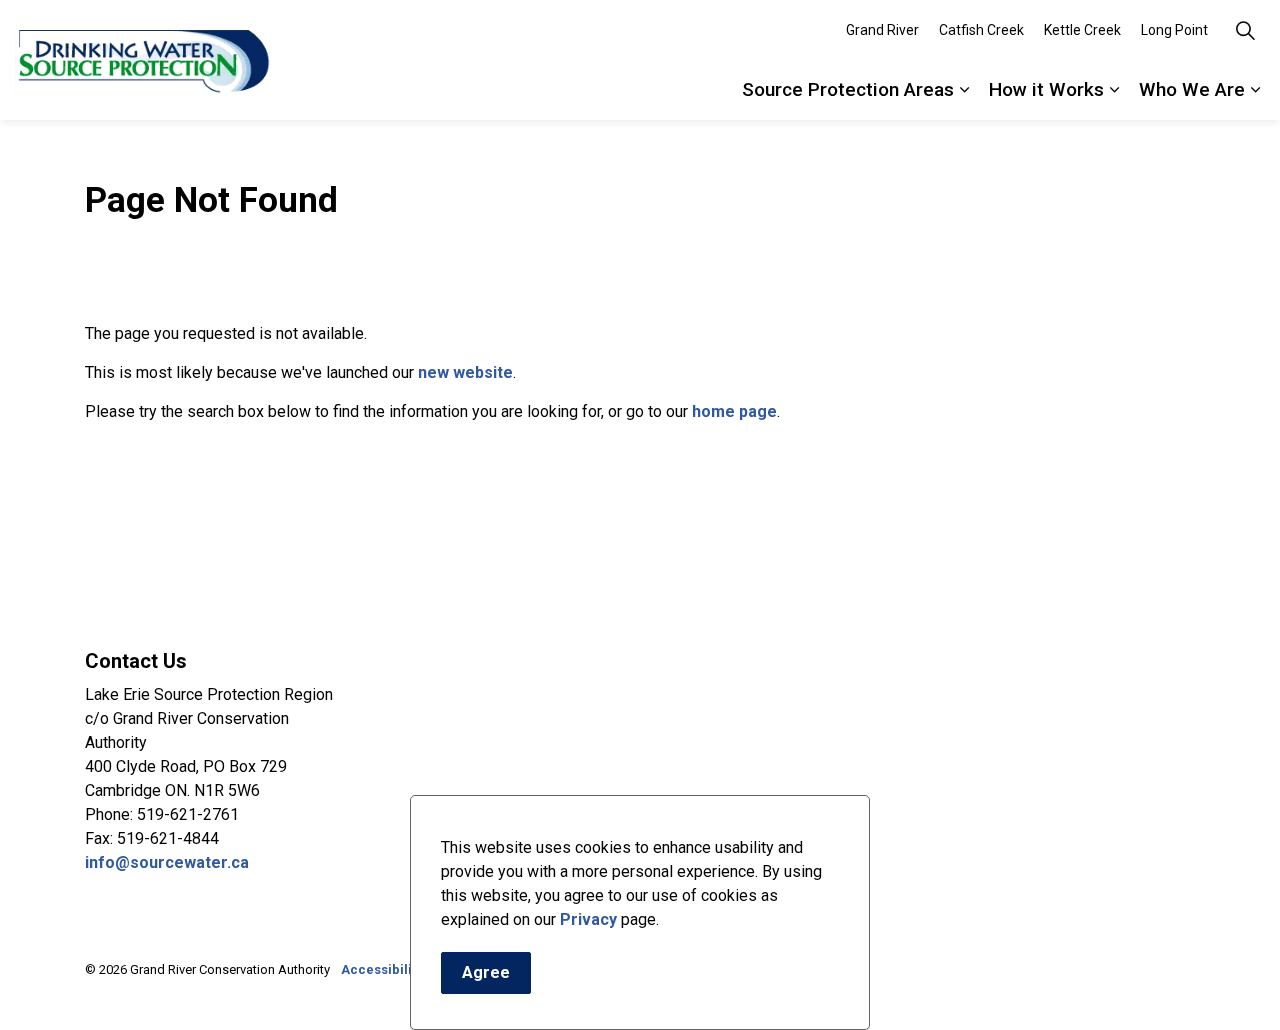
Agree (486, 972)
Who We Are (1192, 89)
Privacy (588, 919)
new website (465, 372)
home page (734, 411)
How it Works (1046, 89)
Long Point (1174, 30)
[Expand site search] (1245, 30)
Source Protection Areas (848, 89)
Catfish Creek (981, 30)
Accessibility (382, 969)
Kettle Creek (1082, 30)
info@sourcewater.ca (169, 862)
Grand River (882, 30)
